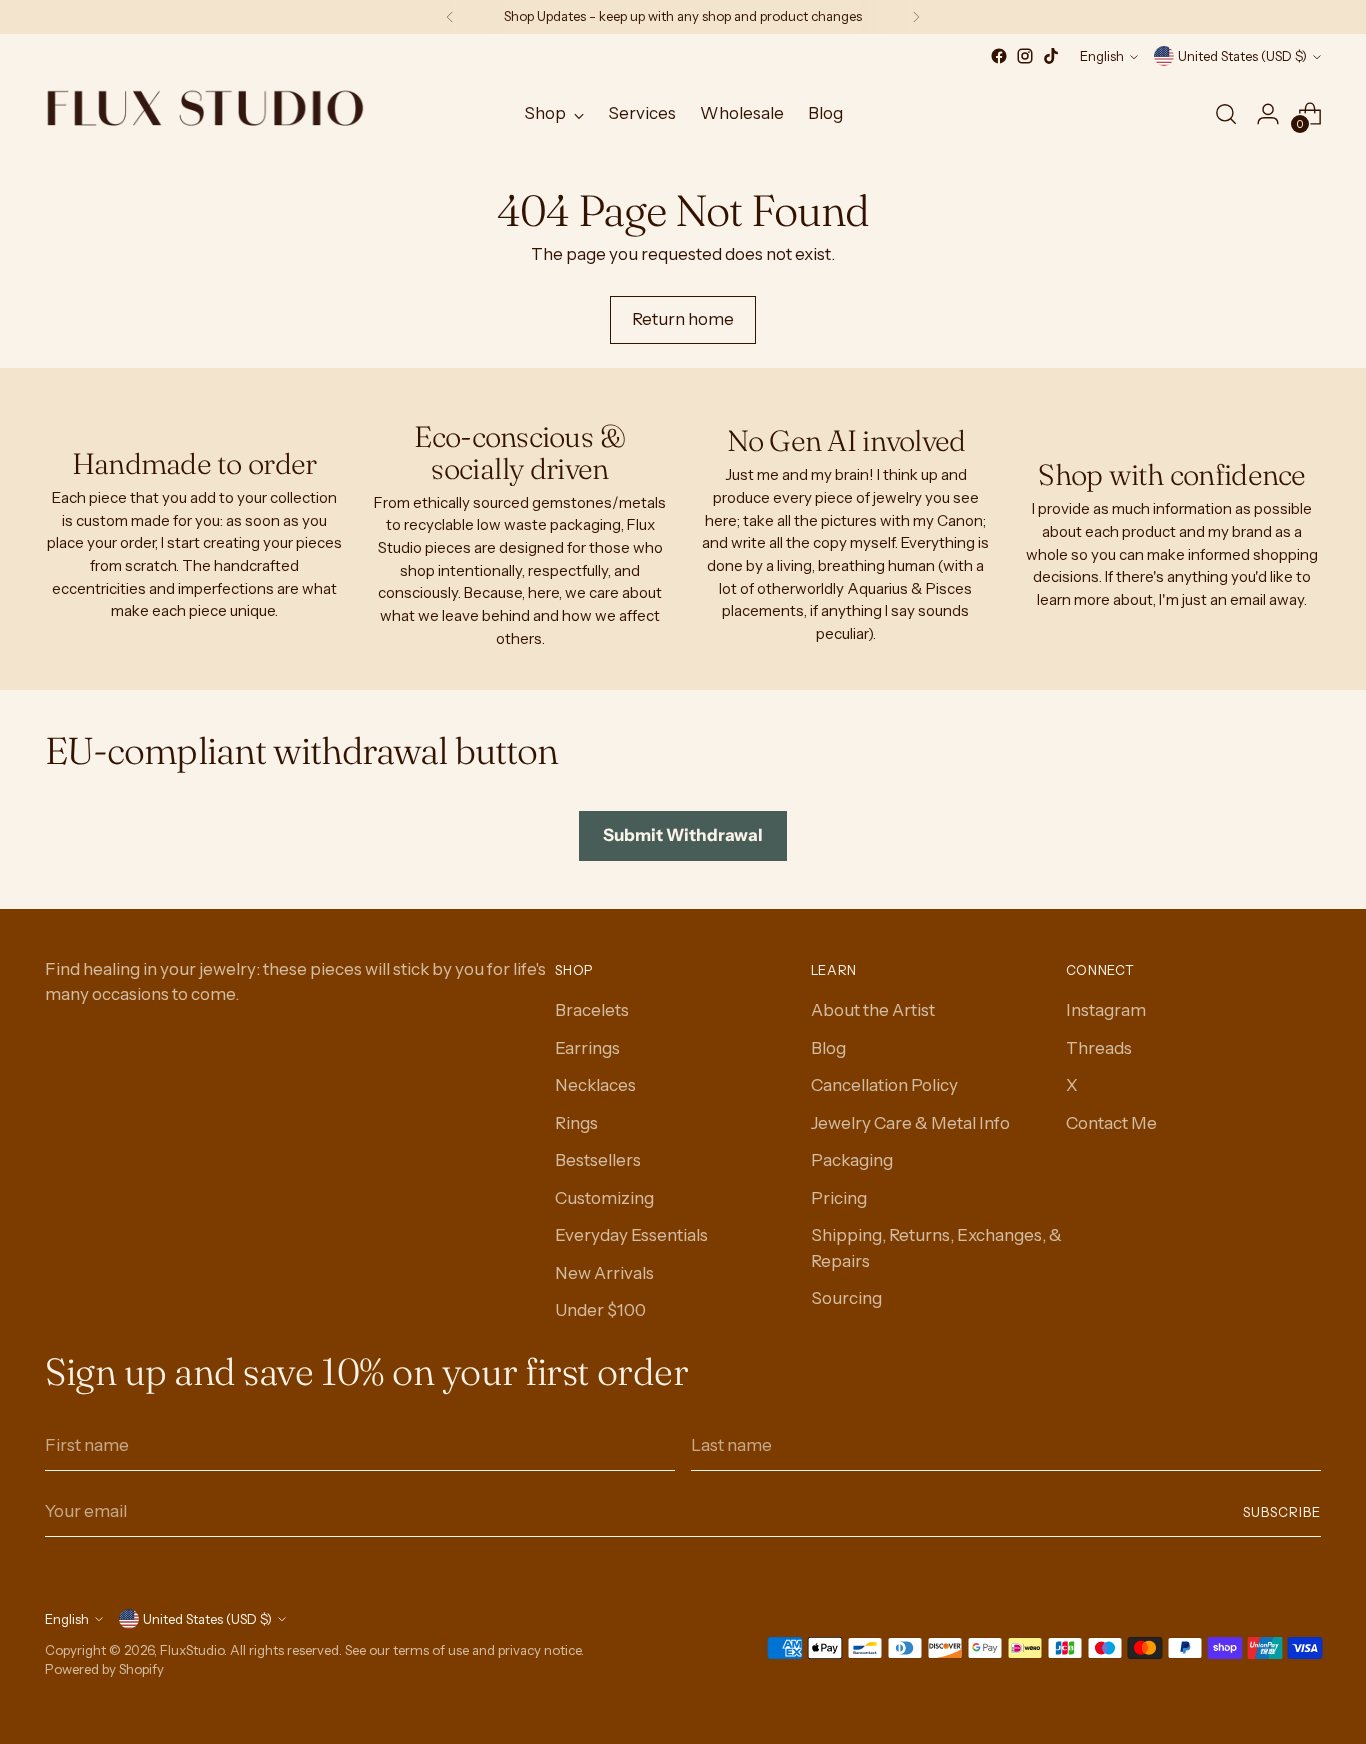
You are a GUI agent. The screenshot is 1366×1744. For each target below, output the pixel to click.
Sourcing (846, 1298)
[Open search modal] (1226, 114)
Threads (1099, 1048)
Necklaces (595, 1085)
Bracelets (592, 1010)
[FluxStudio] (205, 114)
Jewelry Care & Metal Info (910, 1123)
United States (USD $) (1242, 56)
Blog (828, 1048)
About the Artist (873, 1010)
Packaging (852, 1160)
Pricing (839, 1198)
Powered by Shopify (104, 1669)
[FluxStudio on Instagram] (1025, 56)
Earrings (587, 1048)
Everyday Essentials (631, 1235)
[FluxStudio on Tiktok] (1051, 56)
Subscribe (1282, 1512)
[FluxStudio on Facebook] (999, 56)
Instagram (1106, 1010)
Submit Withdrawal (683, 835)
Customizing (604, 1198)
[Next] (916, 17)
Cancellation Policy (884, 1085)
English (1102, 56)
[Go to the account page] (1268, 114)
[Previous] (450, 17)
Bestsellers (598, 1160)
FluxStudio (192, 1650)
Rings (576, 1123)
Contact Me (1111, 1123)
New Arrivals (604, 1273)
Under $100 (600, 1310)
